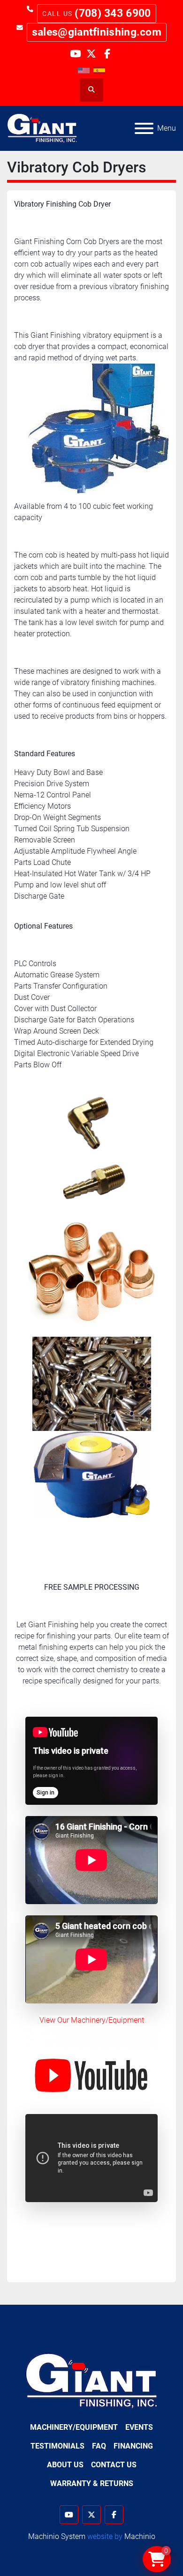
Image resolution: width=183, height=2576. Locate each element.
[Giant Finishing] (92, 2380)
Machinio (140, 2536)
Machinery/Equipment (74, 2427)
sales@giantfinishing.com (97, 32)
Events (139, 2427)
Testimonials (57, 2446)
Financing (133, 2446)
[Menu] (144, 128)
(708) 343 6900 (113, 13)
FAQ (99, 2446)
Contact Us (114, 2465)
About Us (65, 2465)
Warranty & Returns (92, 2483)
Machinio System (57, 2536)
